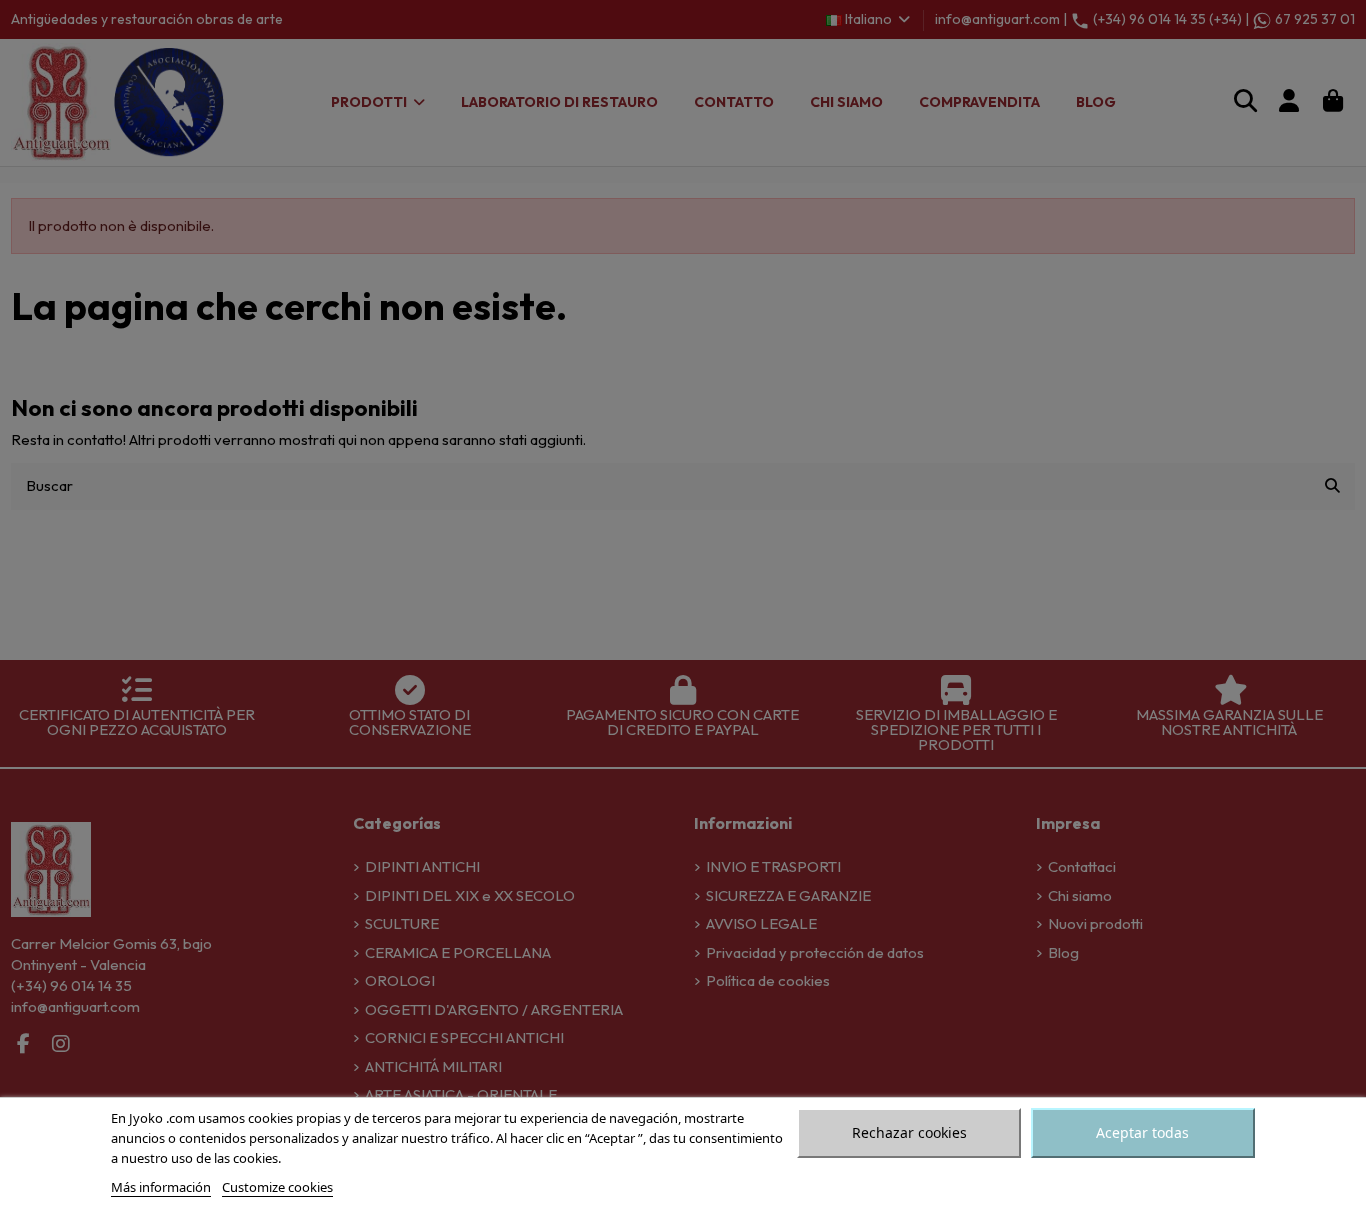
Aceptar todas (1142, 1132)
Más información (161, 1187)
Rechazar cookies (909, 1132)
